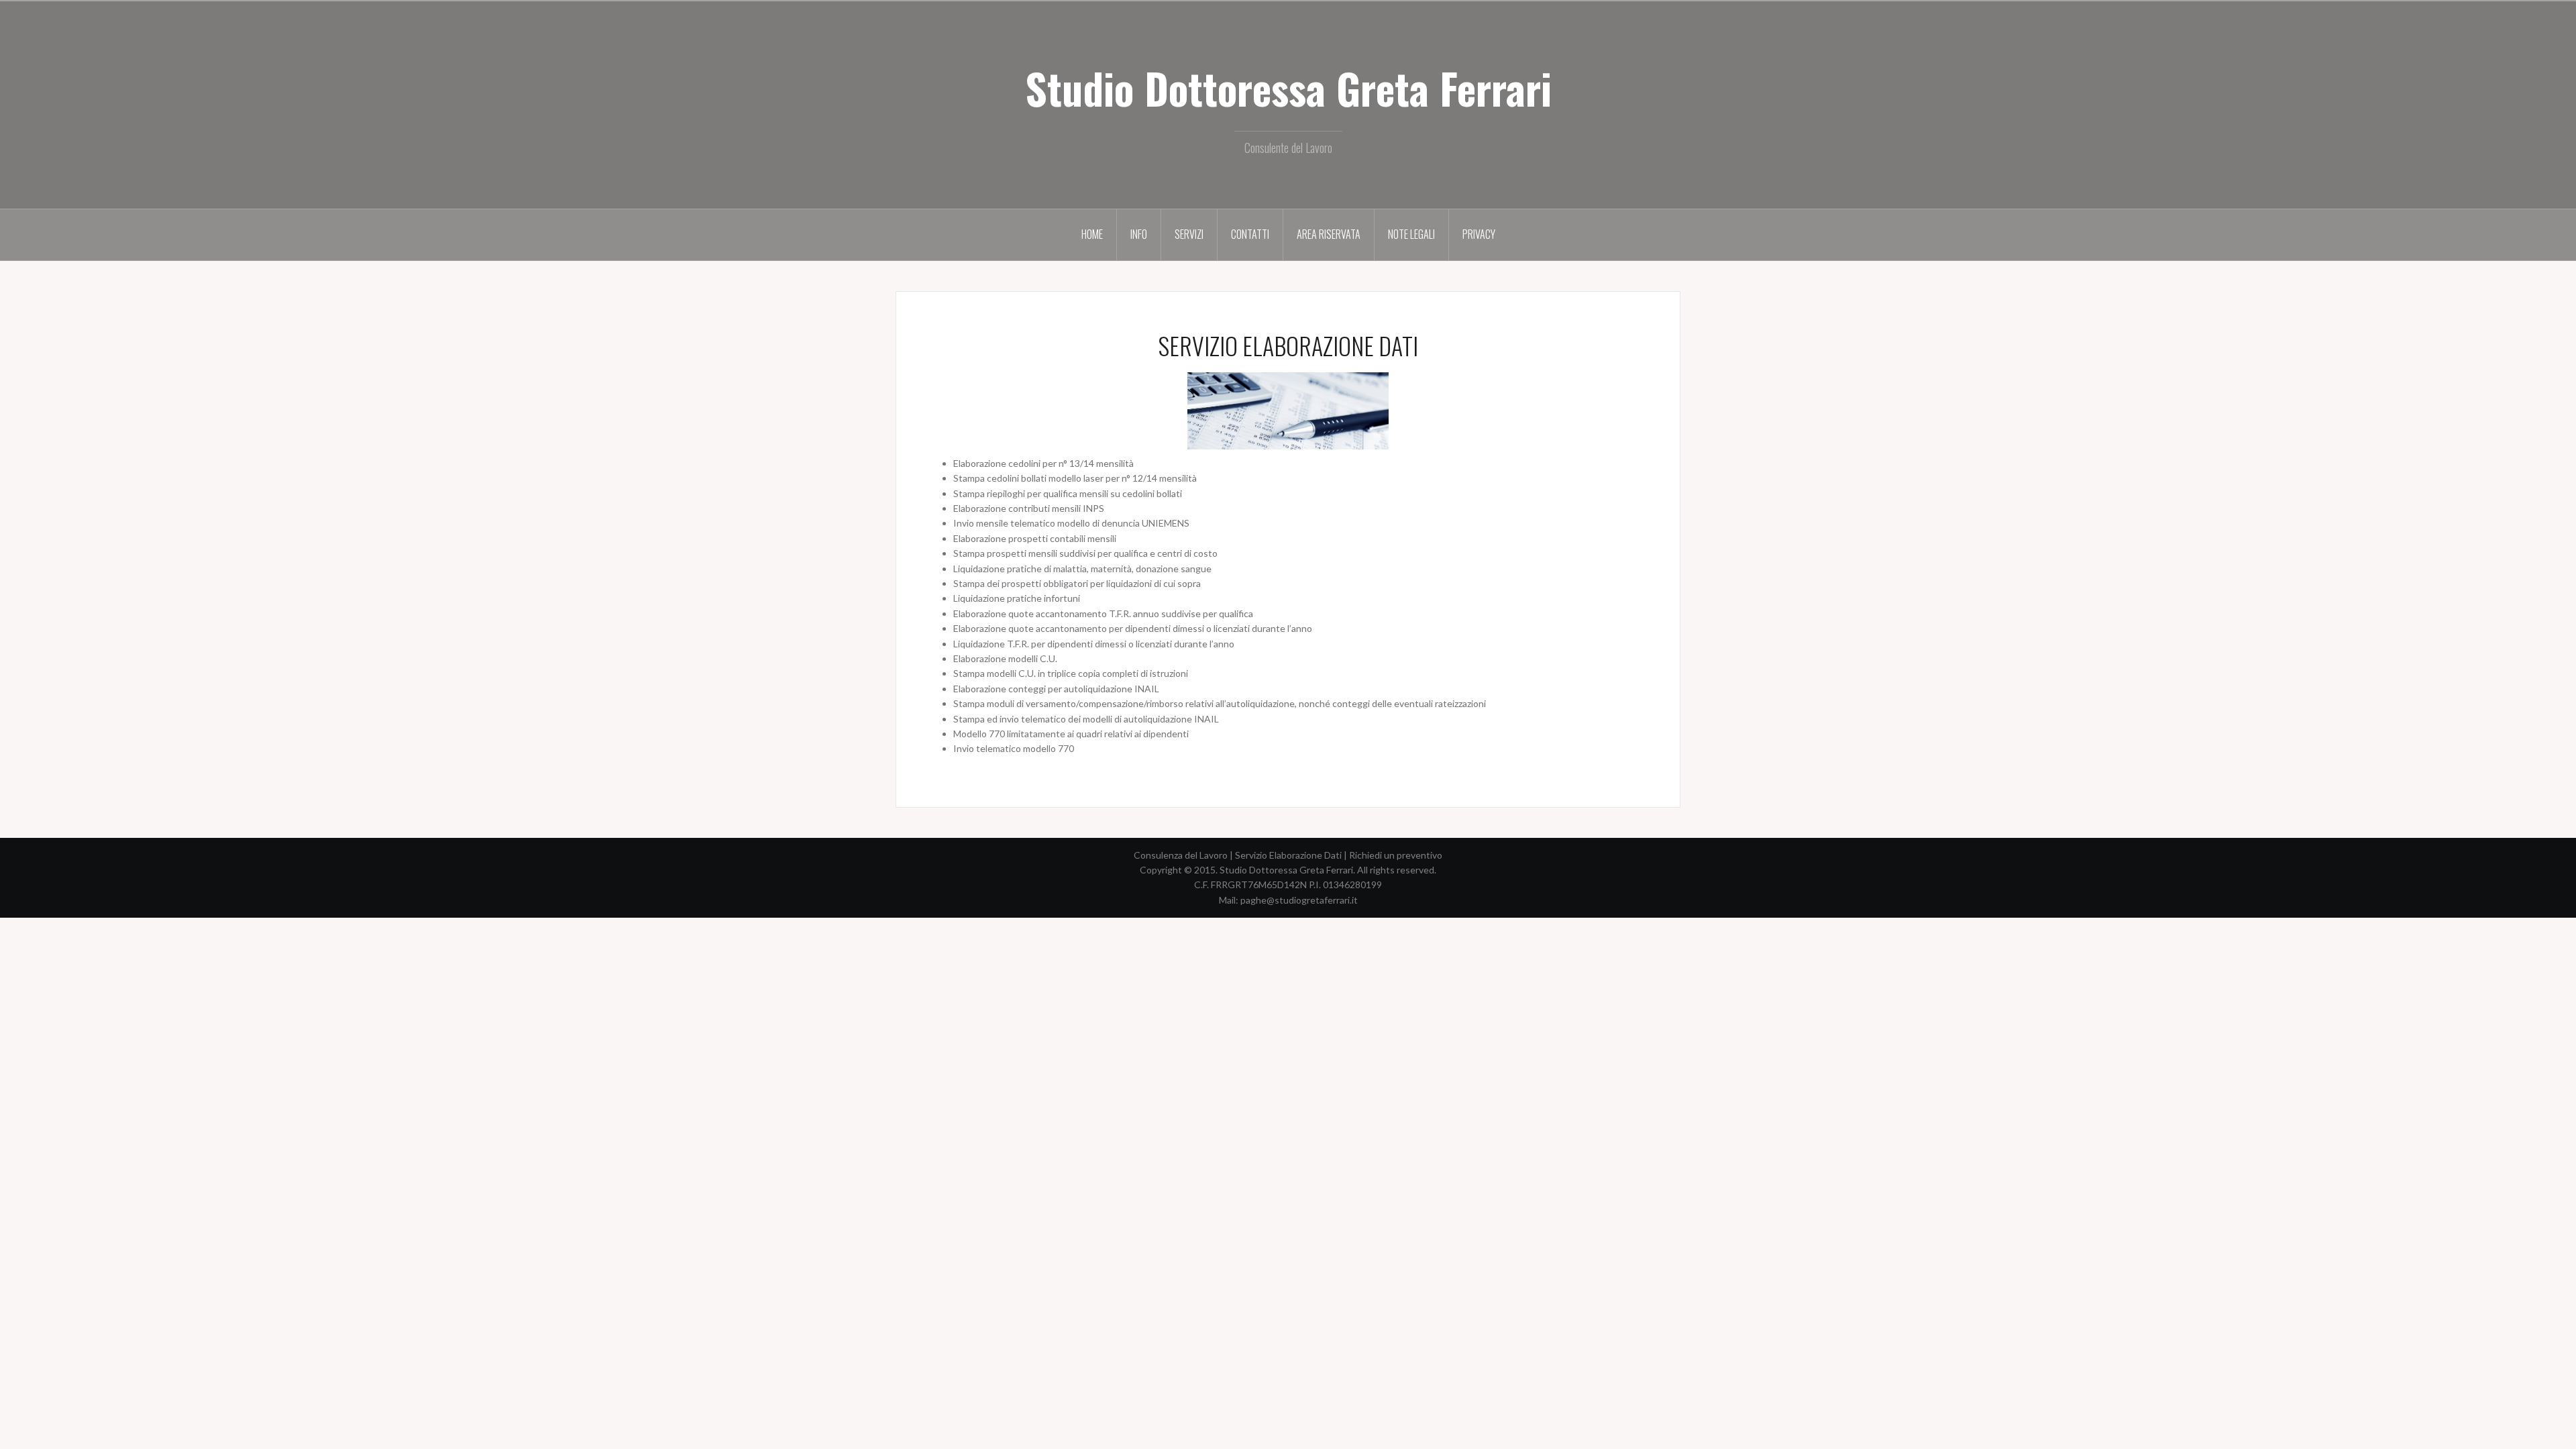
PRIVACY (1479, 234)
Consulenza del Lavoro (1181, 855)
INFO (1139, 234)
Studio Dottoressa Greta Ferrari (1288, 88)
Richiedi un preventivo (1396, 855)
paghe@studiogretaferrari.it (1299, 900)
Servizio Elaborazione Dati (1288, 855)
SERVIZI (1189, 234)
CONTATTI (1250, 234)
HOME (1092, 234)
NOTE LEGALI (1411, 234)
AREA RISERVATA (1329, 234)
